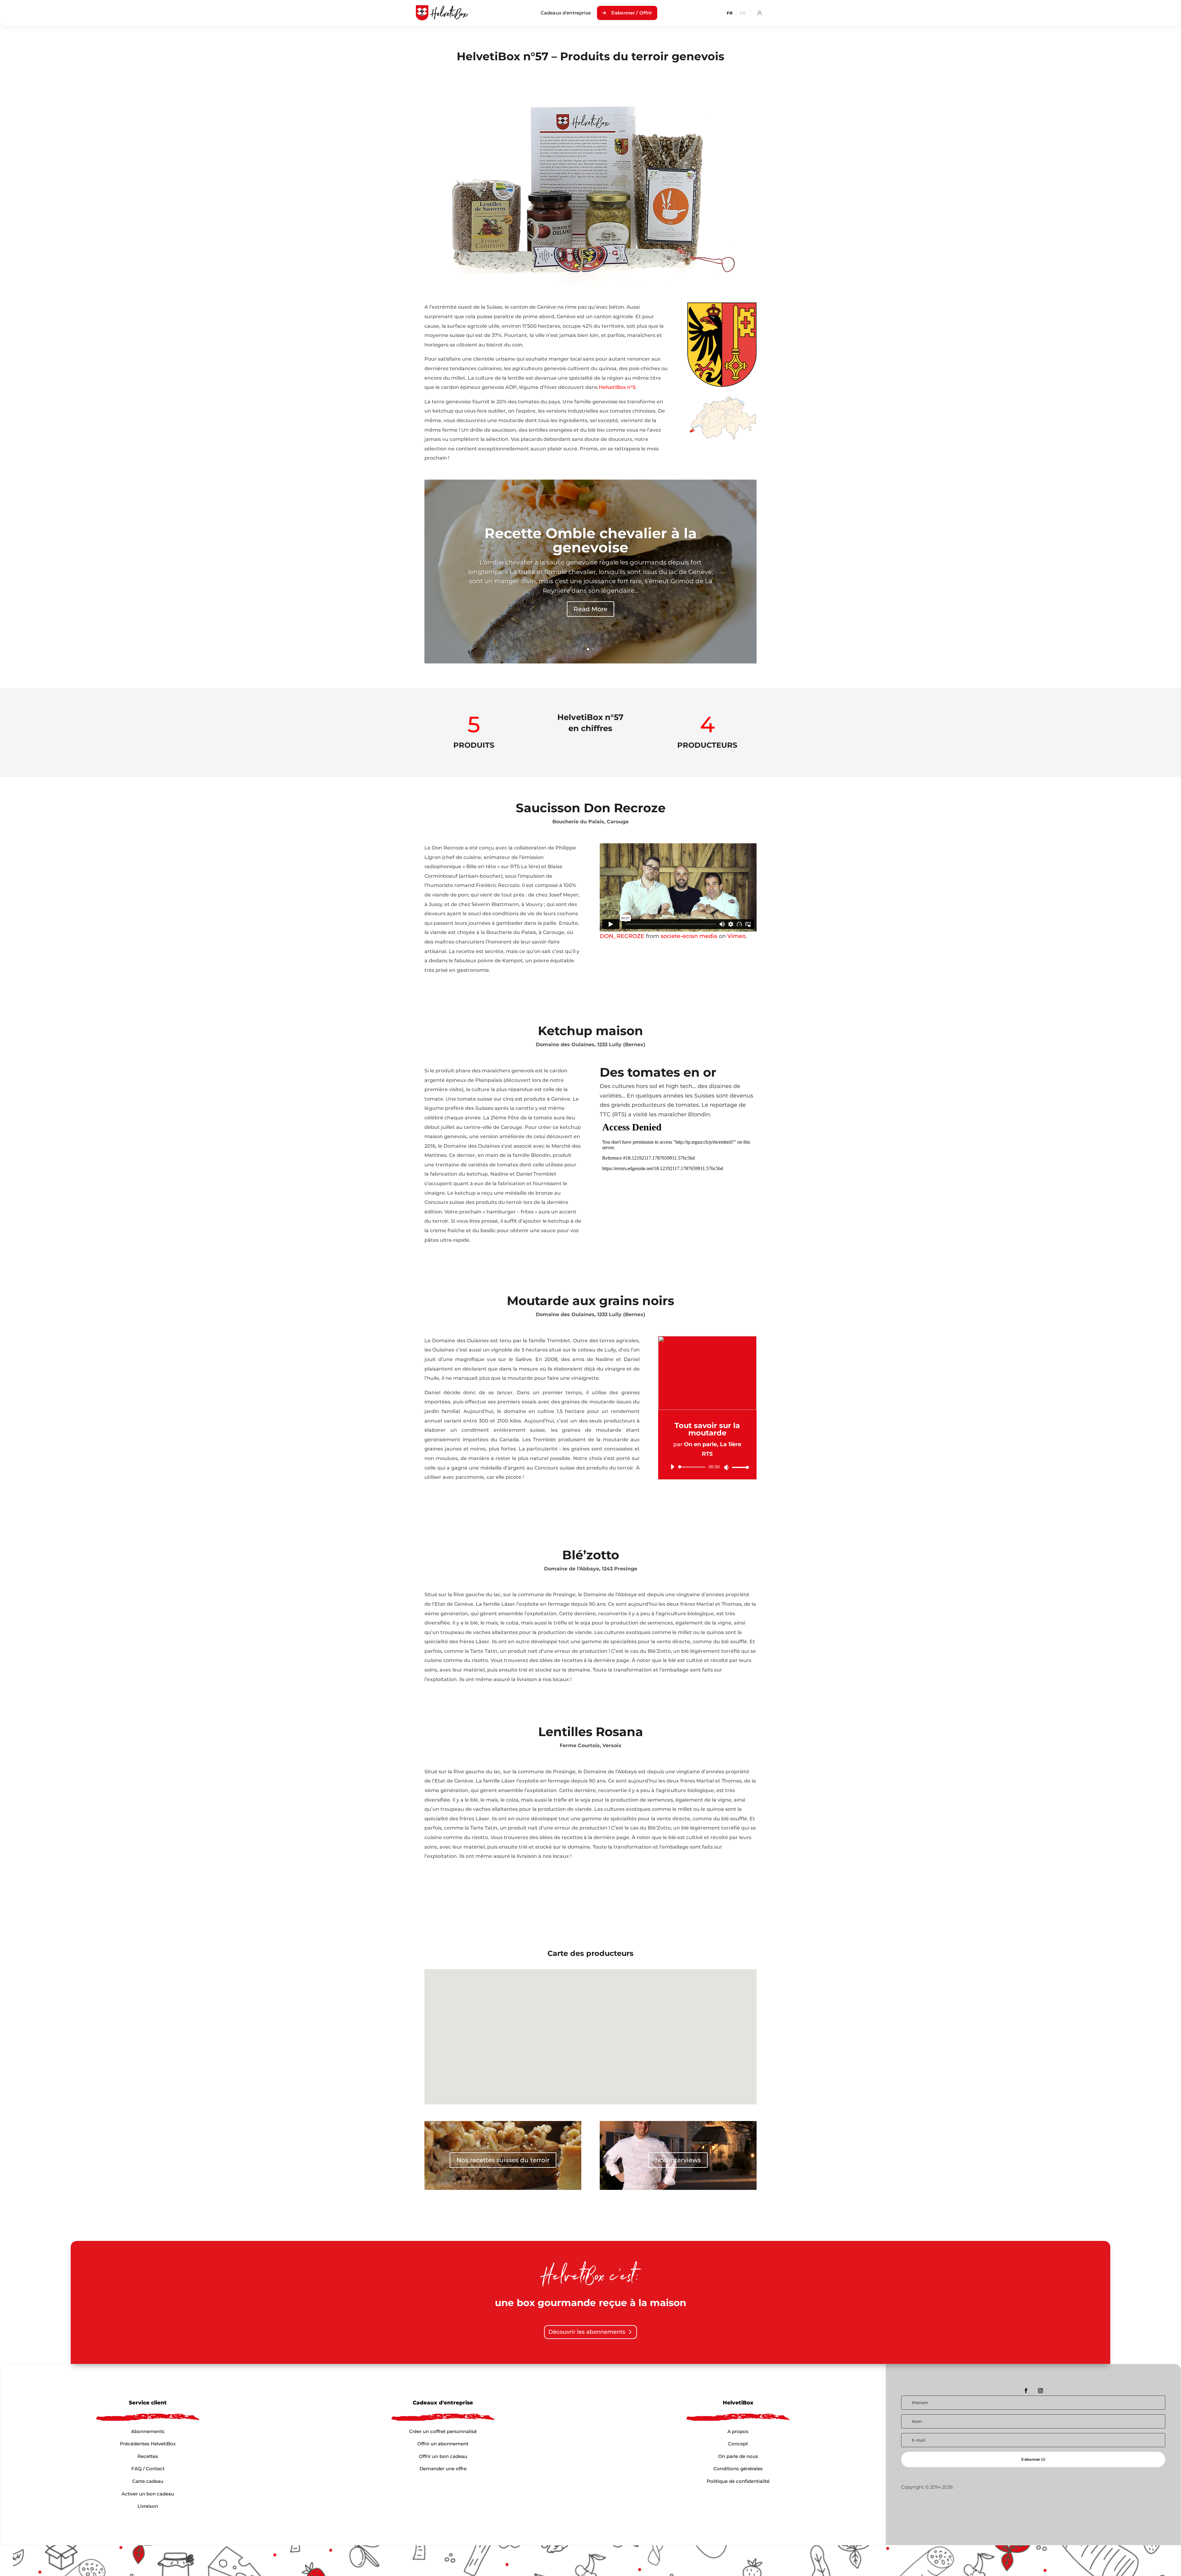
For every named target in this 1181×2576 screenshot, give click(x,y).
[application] (707, 1467)
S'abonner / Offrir (632, 13)
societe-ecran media (689, 936)
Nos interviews (678, 2160)
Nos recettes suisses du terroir (503, 2160)
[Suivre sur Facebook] (1026, 2391)
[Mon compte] (759, 13)
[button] (578, 2042)
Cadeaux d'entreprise (566, 13)
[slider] (739, 1467)
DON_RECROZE (622, 936)
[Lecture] (672, 1467)
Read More (590, 609)
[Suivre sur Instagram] (1040, 2391)
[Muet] (726, 1467)
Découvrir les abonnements (587, 2332)
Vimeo (736, 936)
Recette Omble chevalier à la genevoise (590, 540)
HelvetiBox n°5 (617, 387)
